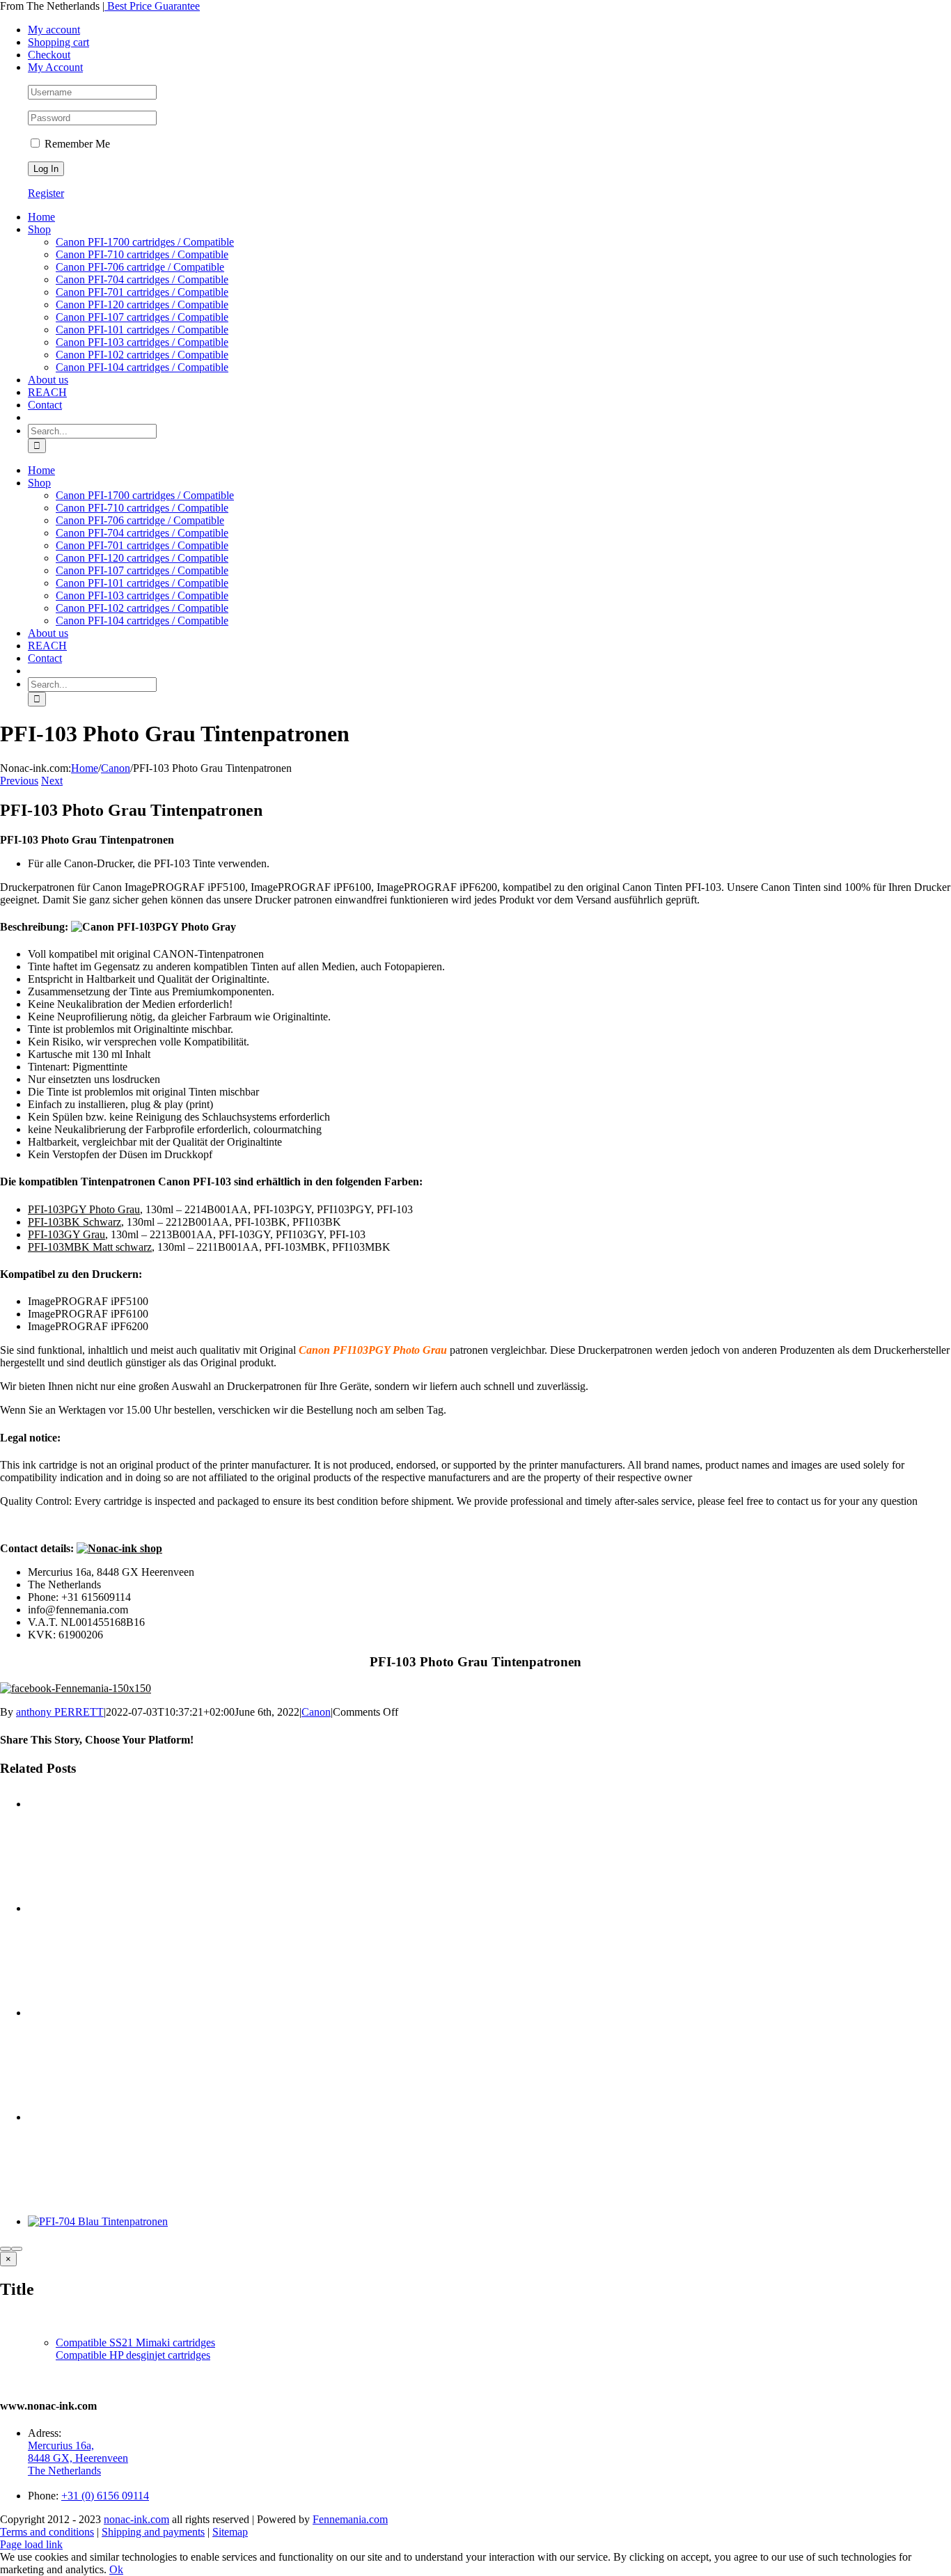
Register (46, 193)
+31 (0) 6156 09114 (105, 2496)
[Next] (17, 2249)
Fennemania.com (350, 2519)
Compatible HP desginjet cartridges (133, 2355)
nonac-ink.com (136, 2519)
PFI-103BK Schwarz (74, 1222)
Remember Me (76, 144)
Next (52, 781)
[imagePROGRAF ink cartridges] (489, 2163)
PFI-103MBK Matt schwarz (90, 1247)
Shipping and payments (153, 2532)
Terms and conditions (47, 2532)
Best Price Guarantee (152, 6)
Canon (316, 1712)
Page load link (31, 2544)
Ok (116, 2569)
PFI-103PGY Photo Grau (84, 1209)
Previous (19, 781)
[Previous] (6, 2249)
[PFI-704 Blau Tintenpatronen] (98, 2221)
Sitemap (230, 2532)
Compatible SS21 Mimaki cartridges (135, 2342)
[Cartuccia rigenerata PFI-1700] (489, 2059)
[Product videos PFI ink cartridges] (489, 1850)
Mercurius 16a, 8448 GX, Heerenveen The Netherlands (78, 2458)
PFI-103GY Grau (66, 1234)
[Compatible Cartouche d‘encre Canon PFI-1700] (489, 1954)
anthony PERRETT (60, 1712)
